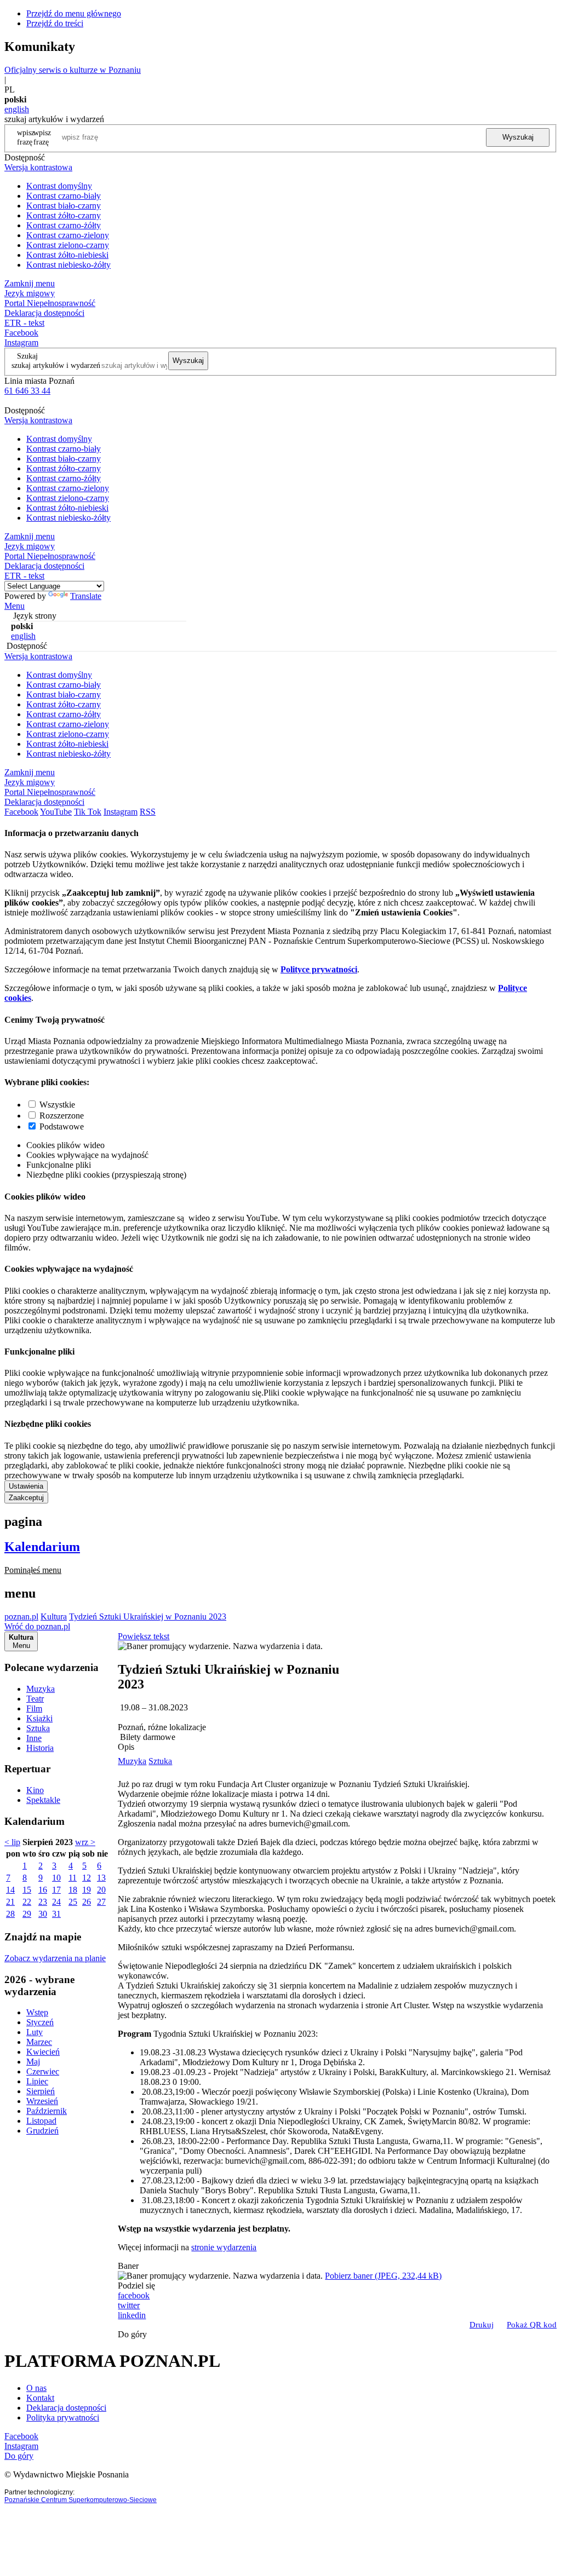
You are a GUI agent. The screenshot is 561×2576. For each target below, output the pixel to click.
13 (101, 1878)
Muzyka (41, 1689)
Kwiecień (43, 2052)
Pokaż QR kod (532, 2325)
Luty (35, 2032)
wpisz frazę (42, 137)
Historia (40, 1748)
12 (87, 1878)
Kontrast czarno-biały (64, 196)
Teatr (35, 1699)
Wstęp (37, 2012)
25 (73, 1902)
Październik (47, 2111)
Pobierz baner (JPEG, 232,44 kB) (383, 2276)
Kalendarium (42, 1547)
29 (27, 1914)
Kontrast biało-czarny (64, 206)
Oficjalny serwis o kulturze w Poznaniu (73, 70)
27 (101, 1902)
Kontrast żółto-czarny (64, 215)
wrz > (85, 1842)
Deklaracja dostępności (66, 2408)
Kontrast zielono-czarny (68, 245)
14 (10, 1890)
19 (87, 1890)
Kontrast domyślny (59, 186)
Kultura (54, 1617)
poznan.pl (21, 1617)
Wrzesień (42, 2101)
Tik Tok (88, 812)
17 (56, 1890)
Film (34, 1708)
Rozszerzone (62, 1116)
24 (56, 1902)
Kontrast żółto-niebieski (67, 255)
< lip (12, 1842)
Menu (15, 606)
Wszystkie (57, 1105)
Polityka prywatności (63, 2417)
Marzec (39, 2042)
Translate (86, 596)
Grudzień (42, 2131)
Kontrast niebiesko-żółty (68, 265)
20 (101, 1890)
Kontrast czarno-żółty (64, 225)
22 (27, 1902)
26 (87, 1902)
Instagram (21, 342)
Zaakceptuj (26, 1498)
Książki (39, 1718)
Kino (35, 1790)
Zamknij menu (30, 283)
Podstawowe (62, 1126)
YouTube (56, 812)
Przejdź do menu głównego (74, 13)
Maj (33, 2062)
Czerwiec (43, 2071)
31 (56, 1914)
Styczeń (40, 2022)
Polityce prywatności (319, 969)
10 (56, 1878)
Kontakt (40, 2398)
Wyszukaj (518, 137)
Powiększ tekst (144, 1636)
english (17, 109)
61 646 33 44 (27, 391)
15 (27, 1890)
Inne (34, 1738)
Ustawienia (26, 1486)
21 (10, 1902)
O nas (36, 2388)
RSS (148, 812)
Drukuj (482, 2325)
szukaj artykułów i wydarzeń (56, 365)
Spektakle (43, 1800)
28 (10, 1914)
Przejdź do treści (55, 23)
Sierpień (41, 2091)
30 (43, 1914)
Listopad (41, 2121)
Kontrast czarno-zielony (68, 235)
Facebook (21, 333)
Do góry (132, 2334)
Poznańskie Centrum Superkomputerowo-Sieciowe (81, 2500)
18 (73, 1890)
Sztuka (38, 1728)
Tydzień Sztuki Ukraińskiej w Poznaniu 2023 (148, 1617)
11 (73, 1878)
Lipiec (37, 2081)
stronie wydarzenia (224, 2247)
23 (43, 1902)
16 (43, 1890)
